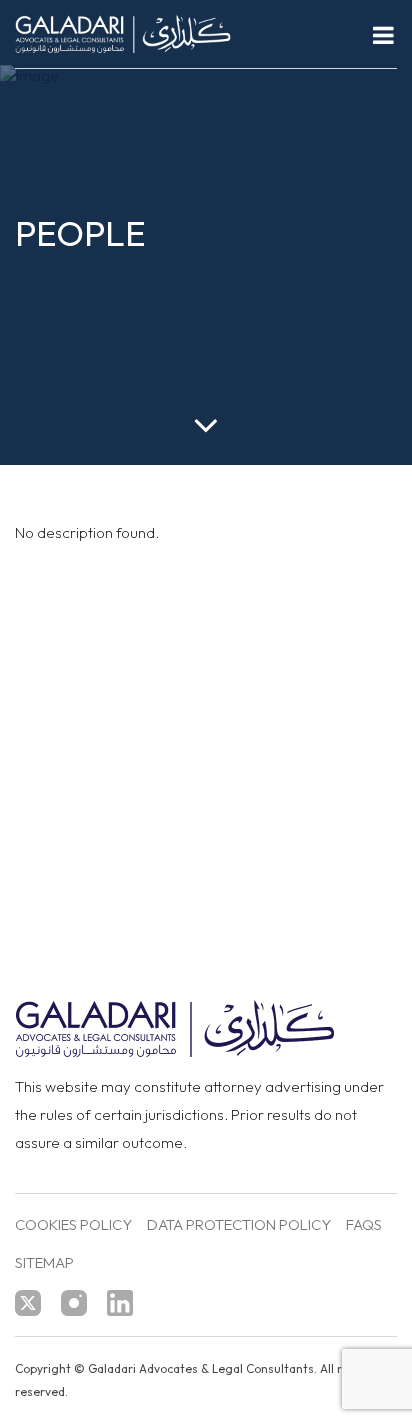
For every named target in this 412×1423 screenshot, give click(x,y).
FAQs (364, 1225)
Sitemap (44, 1263)
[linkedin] (120, 1303)
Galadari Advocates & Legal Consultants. (202, 1368)
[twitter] (28, 1303)
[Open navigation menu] (383, 35)
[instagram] (74, 1303)
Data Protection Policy (239, 1225)
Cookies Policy (73, 1225)
